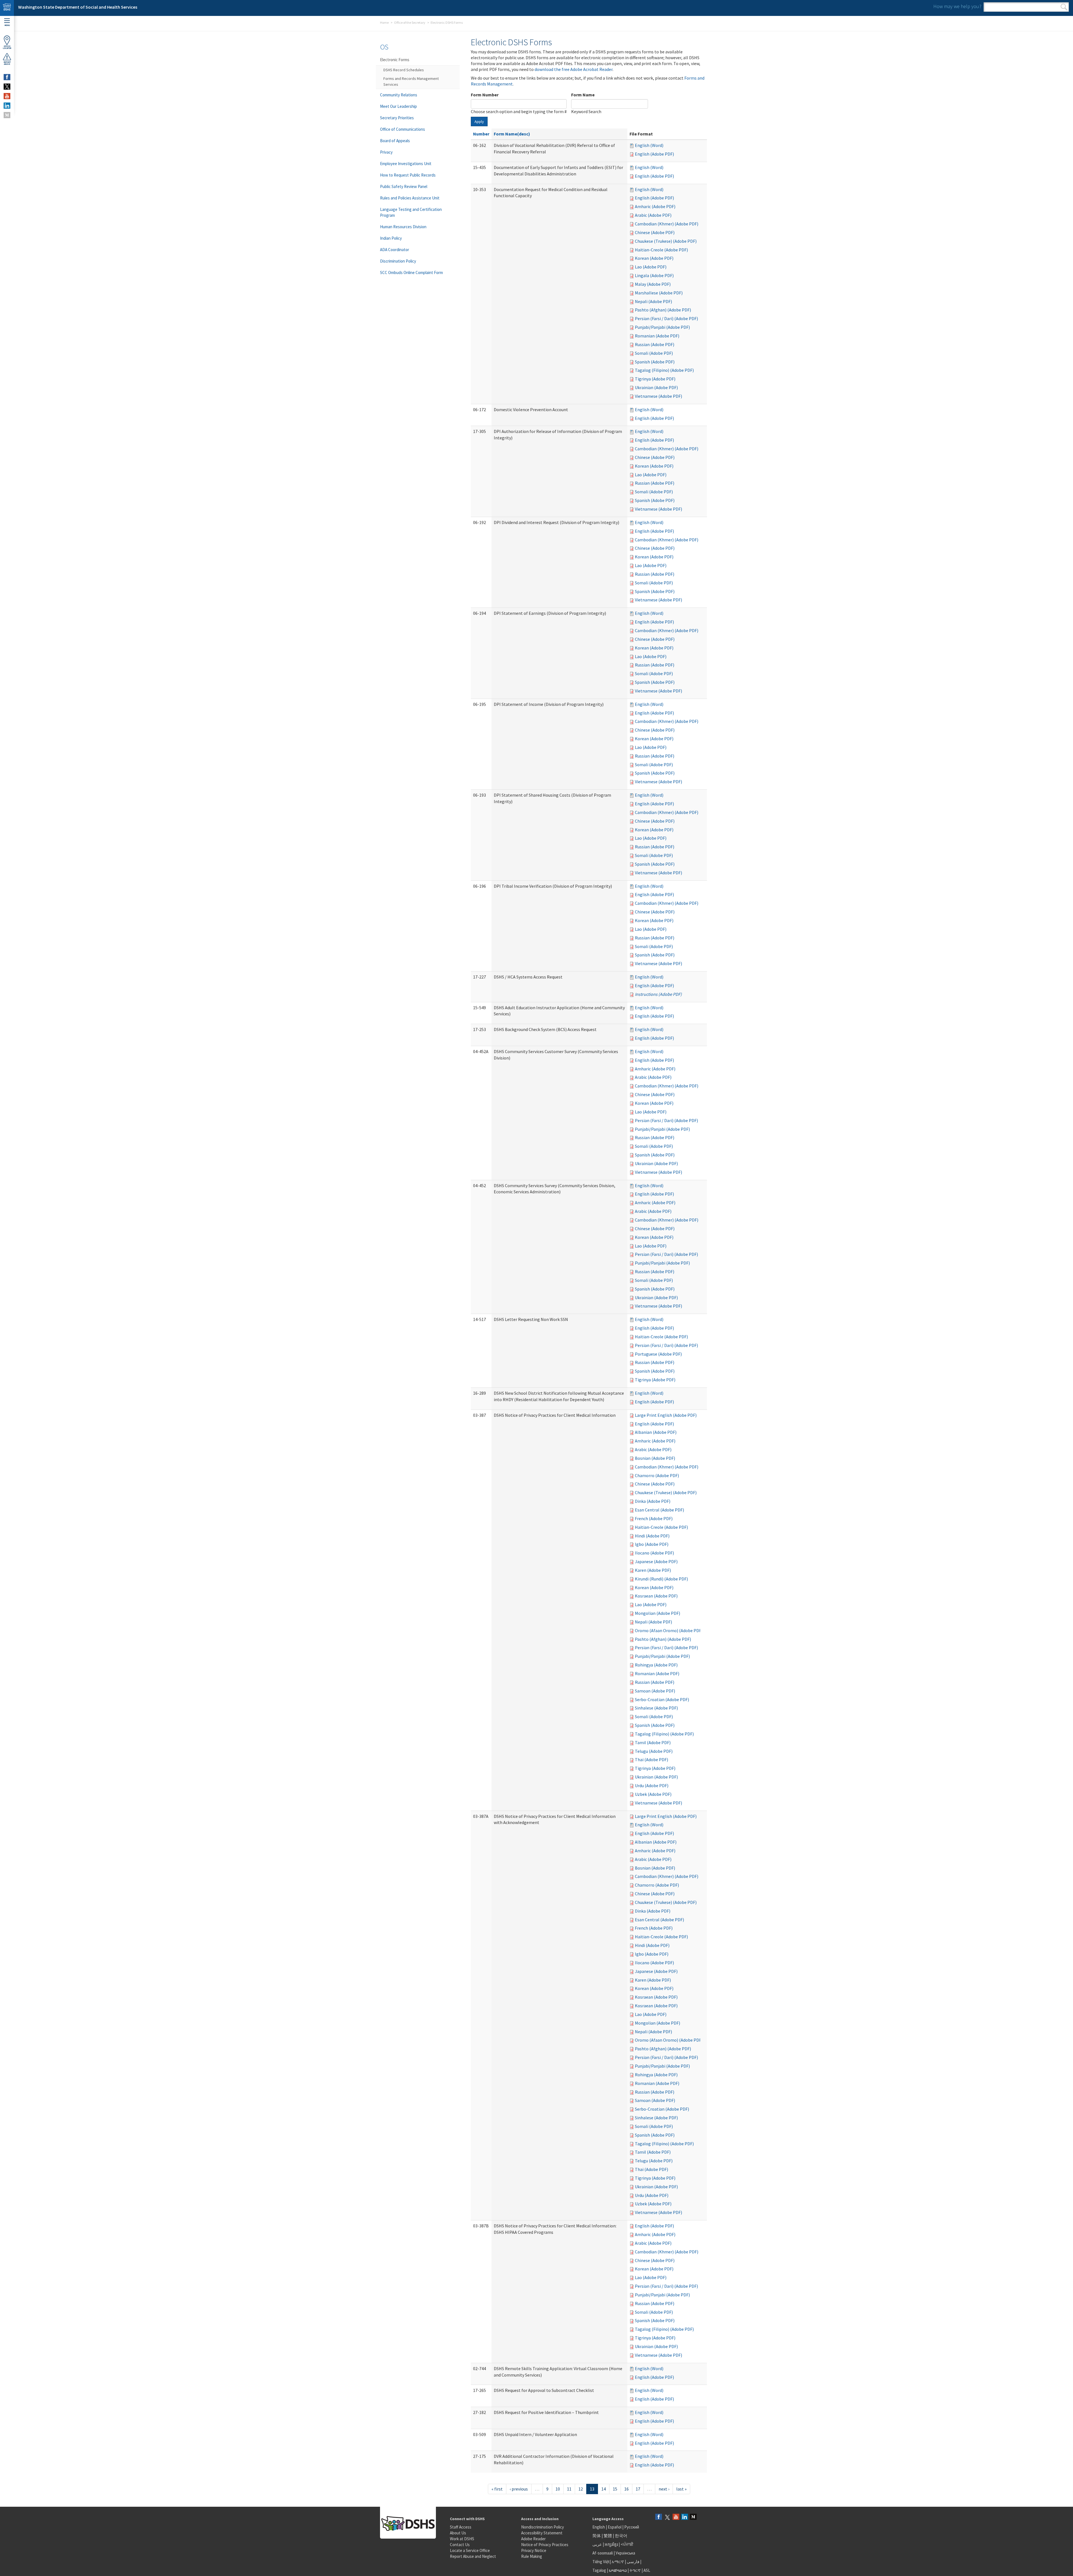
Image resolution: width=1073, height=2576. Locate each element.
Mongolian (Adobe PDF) (657, 1613)
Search (1064, 7)
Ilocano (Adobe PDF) (654, 1553)
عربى (597, 2544)
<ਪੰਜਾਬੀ (627, 2544)
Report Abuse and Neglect (473, 2556)
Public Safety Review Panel (404, 186)
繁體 (608, 2536)
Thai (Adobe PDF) (651, 1760)
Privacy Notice (534, 2550)
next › (664, 2489)
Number (481, 134)
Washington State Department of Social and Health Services (78, 7)
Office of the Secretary (410, 22)
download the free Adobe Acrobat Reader (574, 69)
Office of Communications (403, 129)
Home (384, 22)
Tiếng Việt (601, 2562)
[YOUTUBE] (7, 96)
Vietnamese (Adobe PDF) (658, 396)
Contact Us (460, 2545)
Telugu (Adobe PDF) (654, 1751)
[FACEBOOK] (7, 77)
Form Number (485, 95)
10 (558, 2489)
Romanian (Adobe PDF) (657, 336)
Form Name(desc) (512, 134)
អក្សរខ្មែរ (611, 2544)
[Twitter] (667, 2517)
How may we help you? (957, 6)
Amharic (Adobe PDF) (655, 206)
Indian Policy (391, 238)
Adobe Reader (533, 2539)
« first (497, 2489)
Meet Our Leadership (398, 106)
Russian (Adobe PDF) (655, 344)
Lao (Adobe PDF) (651, 267)
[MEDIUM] (7, 115)
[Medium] (693, 2517)
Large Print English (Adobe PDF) (666, 1415)
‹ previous (519, 2489)
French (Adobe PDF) (654, 1518)
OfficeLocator (7, 47)
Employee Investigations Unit (406, 164)
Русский (632, 2527)
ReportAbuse (7, 63)
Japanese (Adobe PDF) (656, 1561)
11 (569, 2489)
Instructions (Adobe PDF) (658, 994)
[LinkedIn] (685, 2517)
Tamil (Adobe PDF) (653, 1742)
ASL (647, 2570)
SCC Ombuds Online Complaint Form (411, 272)
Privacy (386, 152)
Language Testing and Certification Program (411, 212)
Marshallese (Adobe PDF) (659, 293)
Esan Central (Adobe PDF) (659, 1510)
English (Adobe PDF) (654, 154)
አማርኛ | (619, 2562)
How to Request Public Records (408, 175)
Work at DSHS (462, 2539)
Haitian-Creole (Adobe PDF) (661, 250)
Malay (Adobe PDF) (653, 284)
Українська (625, 2553)
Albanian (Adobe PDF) (656, 1432)
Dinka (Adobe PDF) (653, 1501)
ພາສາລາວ (618, 2570)
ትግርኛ (635, 2570)
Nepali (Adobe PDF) (653, 301)
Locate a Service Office (470, 2550)
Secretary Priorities (397, 118)
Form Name (583, 95)
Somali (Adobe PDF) (654, 353)
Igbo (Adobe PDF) (652, 1544)
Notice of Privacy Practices (545, 2545)
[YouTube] (676, 2517)
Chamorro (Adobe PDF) (657, 1475)
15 (615, 2489)
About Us (458, 2533)
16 (626, 2489)
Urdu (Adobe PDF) (652, 1785)
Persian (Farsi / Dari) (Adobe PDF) (666, 318)
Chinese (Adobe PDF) (655, 232)
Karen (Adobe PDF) (653, 1570)
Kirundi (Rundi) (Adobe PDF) (661, 1579)
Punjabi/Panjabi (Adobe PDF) (662, 327)
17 (638, 2489)
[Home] (7, 8)
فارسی (633, 2562)
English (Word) (649, 145)
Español (615, 2527)
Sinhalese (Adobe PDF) (656, 1708)
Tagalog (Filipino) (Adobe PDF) (664, 370)
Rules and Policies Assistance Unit (410, 198)
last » (681, 2489)
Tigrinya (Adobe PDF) (655, 379)
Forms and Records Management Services (411, 81)
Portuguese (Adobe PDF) (658, 1354)
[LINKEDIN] (7, 106)
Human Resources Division (403, 227)
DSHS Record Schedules (404, 70)
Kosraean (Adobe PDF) (656, 1596)
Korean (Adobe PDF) (654, 258)
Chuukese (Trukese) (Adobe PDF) (666, 241)
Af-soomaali (603, 2553)
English (599, 2527)
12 (581, 2489)
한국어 (621, 2536)
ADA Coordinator (395, 250)
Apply (479, 122)
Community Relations (399, 95)
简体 (597, 2536)
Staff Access (461, 2527)
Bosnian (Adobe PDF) (655, 1458)
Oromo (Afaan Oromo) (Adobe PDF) (669, 1630)
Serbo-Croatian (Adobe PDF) (662, 1699)
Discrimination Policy (398, 261)
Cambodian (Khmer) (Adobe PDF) (667, 224)
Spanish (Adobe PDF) (655, 362)
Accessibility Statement (542, 2533)
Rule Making (532, 2556)
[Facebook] (659, 2517)
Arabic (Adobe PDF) (653, 215)
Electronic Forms (395, 60)
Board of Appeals (395, 141)
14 (604, 2489)
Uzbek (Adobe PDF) (653, 1794)
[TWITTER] (7, 87)
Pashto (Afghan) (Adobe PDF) (663, 310)
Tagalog (599, 2570)
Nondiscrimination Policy (543, 2527)
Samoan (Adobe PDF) (655, 1691)
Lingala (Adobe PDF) (654, 275)
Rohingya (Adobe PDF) (656, 1665)
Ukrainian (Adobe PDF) (656, 387)
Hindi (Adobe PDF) (652, 1536)
